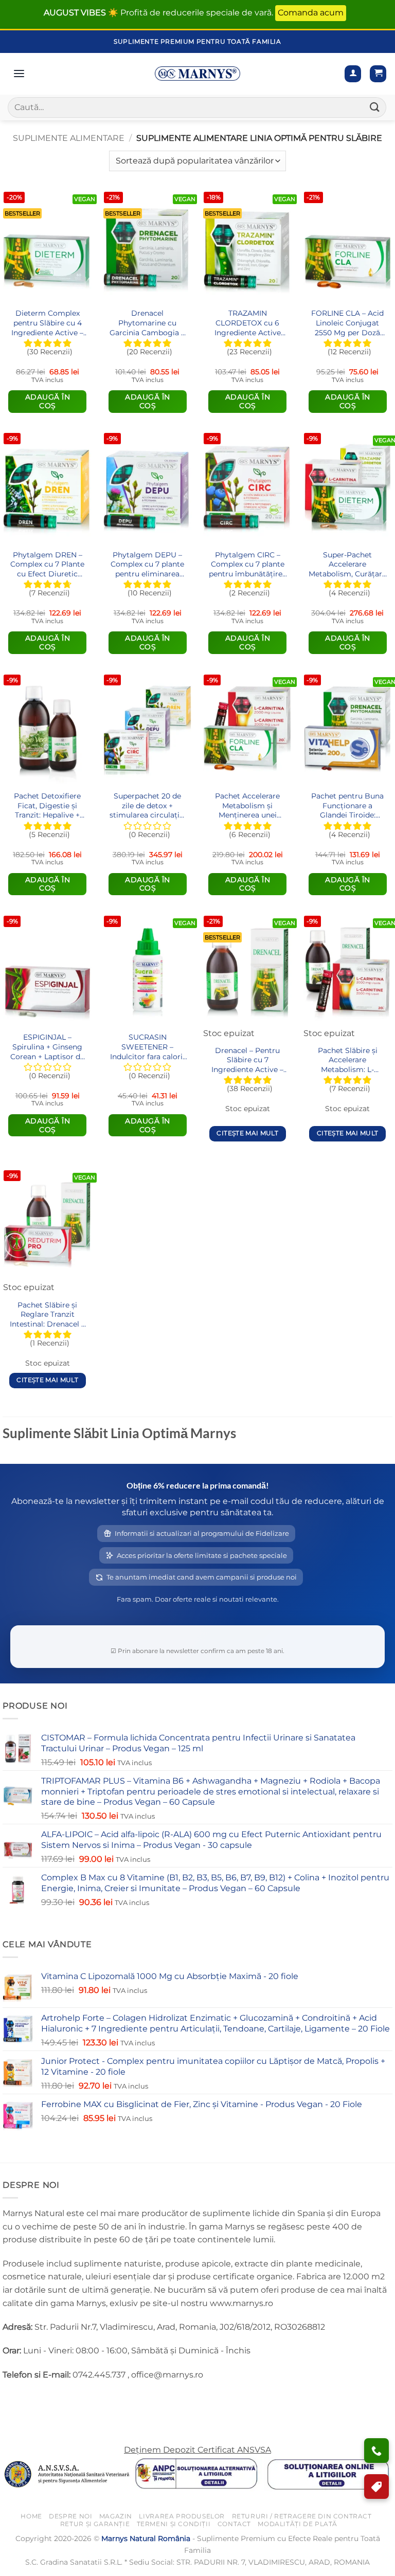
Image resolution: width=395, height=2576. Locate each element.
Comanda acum (311, 13)
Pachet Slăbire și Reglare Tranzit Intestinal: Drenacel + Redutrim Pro (48, 1314)
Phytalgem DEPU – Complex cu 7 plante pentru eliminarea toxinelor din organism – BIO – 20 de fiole (147, 564)
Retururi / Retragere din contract (302, 2516)
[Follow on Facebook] (12, 2400)
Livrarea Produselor (182, 2516)
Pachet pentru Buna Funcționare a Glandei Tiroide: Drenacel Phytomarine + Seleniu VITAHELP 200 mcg (347, 805)
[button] (378, 74)
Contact (234, 2523)
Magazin (116, 2516)
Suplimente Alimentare (69, 138)
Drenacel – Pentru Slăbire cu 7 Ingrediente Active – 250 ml (247, 1060)
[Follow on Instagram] (31, 2400)
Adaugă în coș (48, 401)
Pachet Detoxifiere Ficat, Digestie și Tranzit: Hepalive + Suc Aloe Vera (47, 805)
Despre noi (70, 2516)
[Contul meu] (353, 74)
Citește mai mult (247, 1133)
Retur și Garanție (95, 2523)
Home (31, 2516)
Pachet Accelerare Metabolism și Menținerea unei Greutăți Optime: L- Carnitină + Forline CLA (247, 805)
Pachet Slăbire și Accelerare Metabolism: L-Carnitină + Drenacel (347, 1060)
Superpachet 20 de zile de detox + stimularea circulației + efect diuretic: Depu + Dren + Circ (148, 805)
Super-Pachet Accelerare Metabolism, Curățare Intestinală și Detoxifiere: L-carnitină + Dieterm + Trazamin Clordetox (347, 564)
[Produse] (19, 74)
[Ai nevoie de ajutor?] (376, 2451)
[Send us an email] (49, 2400)
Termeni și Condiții (174, 2523)
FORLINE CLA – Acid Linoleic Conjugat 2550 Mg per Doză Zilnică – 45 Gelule (347, 323)
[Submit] (375, 107)
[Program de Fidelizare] (376, 2487)
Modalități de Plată (298, 2523)
